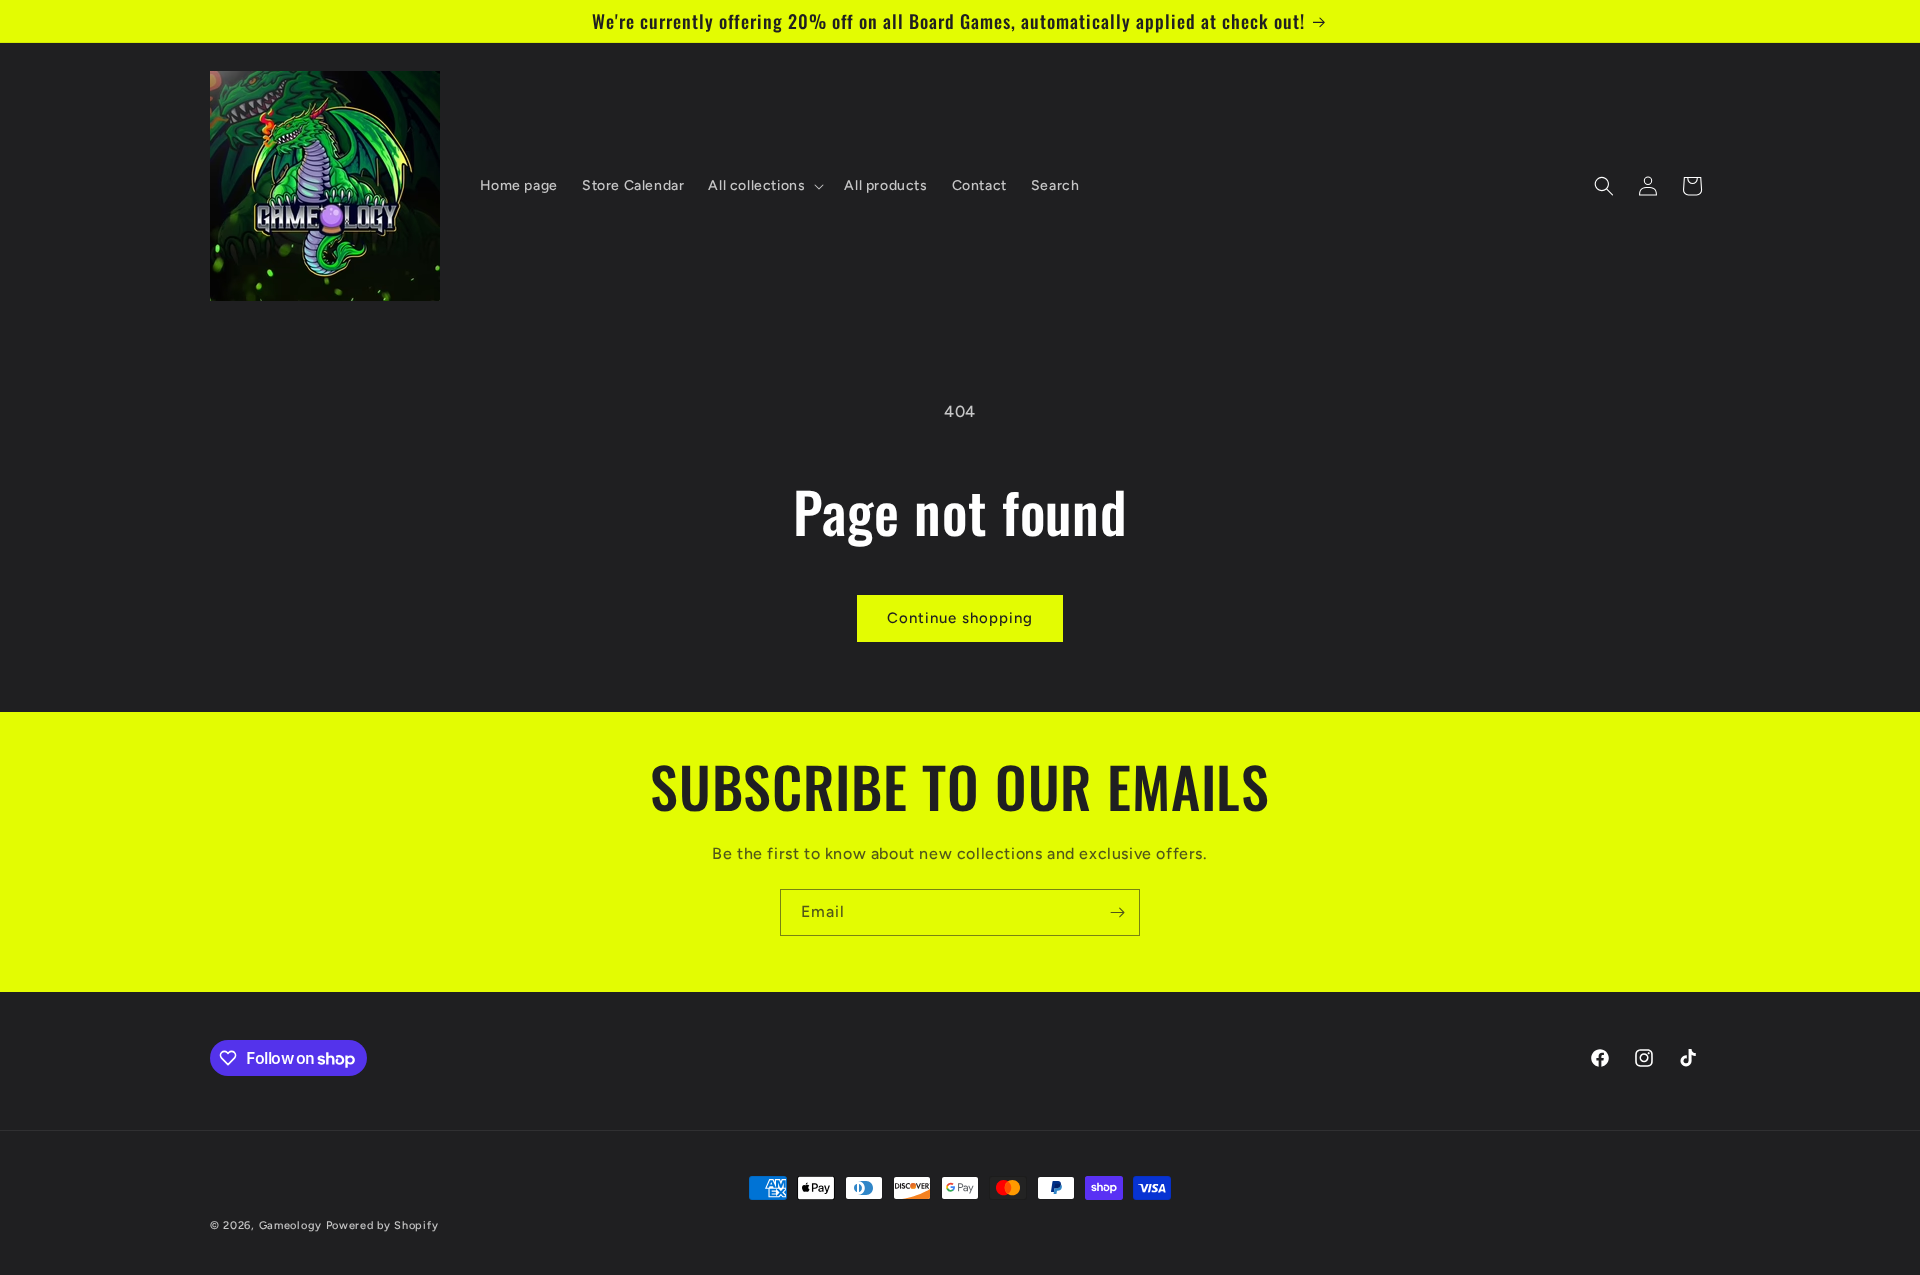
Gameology (290, 1225)
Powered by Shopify (382, 1225)
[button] (764, 186)
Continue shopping (960, 618)
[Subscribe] (1117, 912)
